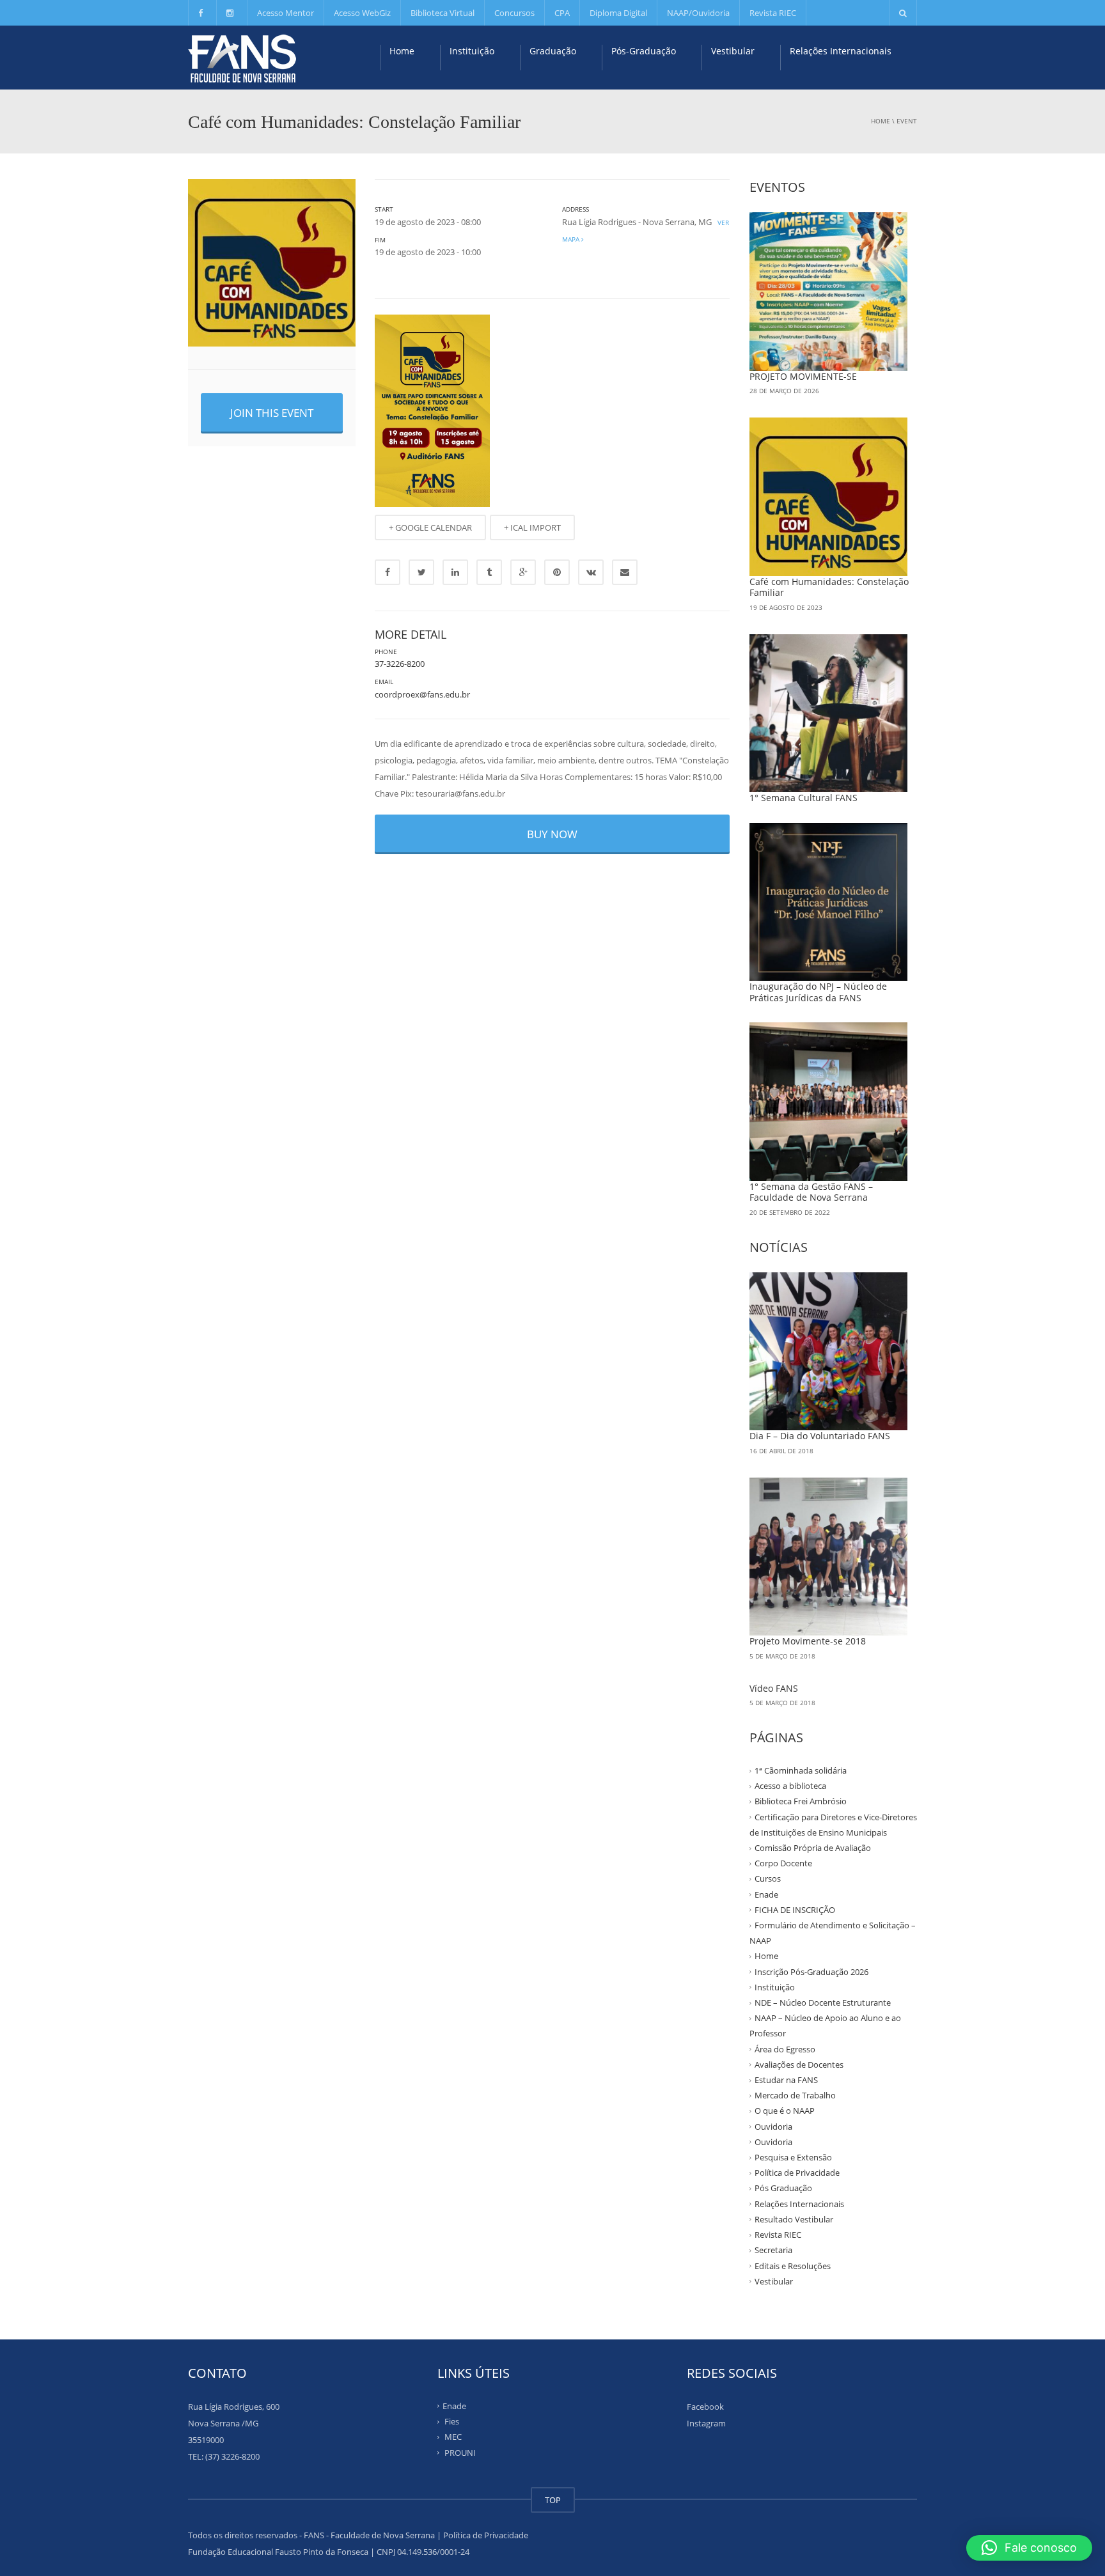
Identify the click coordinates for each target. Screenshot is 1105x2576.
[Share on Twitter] (421, 572)
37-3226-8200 (400, 664)
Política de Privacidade (797, 2173)
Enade (766, 1894)
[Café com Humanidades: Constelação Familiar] (829, 497)
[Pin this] (557, 572)
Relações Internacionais (841, 51)
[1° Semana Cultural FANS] (829, 714)
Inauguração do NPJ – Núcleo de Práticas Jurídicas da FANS (818, 992)
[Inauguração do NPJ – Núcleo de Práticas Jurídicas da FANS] (829, 902)
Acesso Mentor (286, 13)
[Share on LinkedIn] (455, 572)
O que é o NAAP (785, 2111)
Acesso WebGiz (362, 13)
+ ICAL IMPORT (532, 527)
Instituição (472, 51)
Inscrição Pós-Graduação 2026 (811, 1971)
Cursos (768, 1878)
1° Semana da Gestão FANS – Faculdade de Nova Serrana (811, 1192)
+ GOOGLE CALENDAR (430, 527)
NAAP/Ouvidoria (698, 13)
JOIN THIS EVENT (272, 413)
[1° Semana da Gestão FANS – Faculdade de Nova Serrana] (829, 1102)
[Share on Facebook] (388, 572)
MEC (453, 2437)
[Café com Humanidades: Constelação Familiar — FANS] (242, 58)
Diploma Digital (618, 13)
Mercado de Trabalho (795, 2095)
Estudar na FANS (786, 2080)
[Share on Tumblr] (489, 572)
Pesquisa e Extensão (793, 2157)
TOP (553, 2500)
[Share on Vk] (591, 572)
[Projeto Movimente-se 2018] (829, 1557)
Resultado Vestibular (794, 2219)
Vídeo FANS (774, 1688)
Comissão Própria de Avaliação (813, 1848)
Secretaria (773, 2250)
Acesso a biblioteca (790, 1786)
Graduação (553, 51)
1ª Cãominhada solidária (801, 1770)
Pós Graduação (783, 2188)
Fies (452, 2421)
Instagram (706, 2423)
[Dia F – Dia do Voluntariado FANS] (829, 1352)
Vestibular (733, 51)
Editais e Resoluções (793, 2265)
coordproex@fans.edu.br (422, 694)
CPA (562, 13)
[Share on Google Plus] (523, 572)
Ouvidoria (773, 2126)
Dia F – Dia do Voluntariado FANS (820, 1436)
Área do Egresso (785, 2049)
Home (402, 51)
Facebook (705, 2407)
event (907, 121)
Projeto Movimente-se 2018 (808, 1641)
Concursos (514, 13)
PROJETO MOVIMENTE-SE (803, 376)
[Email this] (625, 572)
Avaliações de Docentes (799, 2065)
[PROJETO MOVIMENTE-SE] (829, 292)
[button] (1029, 2548)
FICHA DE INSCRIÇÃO (795, 1910)
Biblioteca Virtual (443, 13)
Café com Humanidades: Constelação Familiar (829, 587)
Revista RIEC (773, 13)
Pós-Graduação (644, 51)
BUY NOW (552, 834)
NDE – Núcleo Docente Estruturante (823, 2002)
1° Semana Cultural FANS (803, 798)
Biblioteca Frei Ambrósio (801, 1801)
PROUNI (460, 2452)
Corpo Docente (783, 1863)
